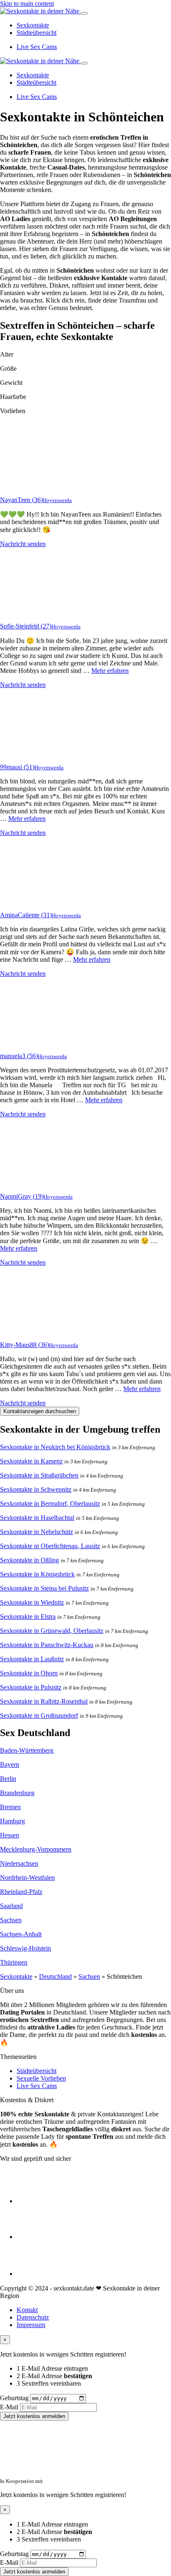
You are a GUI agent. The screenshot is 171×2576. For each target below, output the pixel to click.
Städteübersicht (37, 33)
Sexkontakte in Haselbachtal (37, 1518)
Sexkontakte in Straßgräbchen (39, 1475)
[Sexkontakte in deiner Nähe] (40, 11)
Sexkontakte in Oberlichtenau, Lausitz (50, 1546)
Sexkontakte (33, 25)
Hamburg (12, 1821)
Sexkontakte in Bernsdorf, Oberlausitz (50, 1503)
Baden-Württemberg (27, 1750)
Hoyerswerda (57, 500)
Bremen (10, 1807)
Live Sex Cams (37, 47)
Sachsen (11, 1920)
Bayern (10, 1765)
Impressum (31, 2325)
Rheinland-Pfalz (21, 1892)
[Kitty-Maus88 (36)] (33, 1331)
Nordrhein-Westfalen (27, 1878)
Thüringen (14, 1962)
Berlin (8, 1779)
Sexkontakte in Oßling (29, 1560)
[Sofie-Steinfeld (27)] (33, 612)
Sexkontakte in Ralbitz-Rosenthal (44, 1701)
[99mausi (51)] (33, 753)
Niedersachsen (19, 1863)
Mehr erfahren (110, 671)
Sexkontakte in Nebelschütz (37, 1532)
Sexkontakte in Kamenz (31, 1461)
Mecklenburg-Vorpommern (36, 1849)
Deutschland (55, 1976)
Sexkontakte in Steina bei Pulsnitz (44, 1588)
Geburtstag (14, 2398)
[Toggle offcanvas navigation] (84, 63)
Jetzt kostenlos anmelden (34, 2416)
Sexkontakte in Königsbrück (37, 1574)
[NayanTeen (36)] (33, 486)
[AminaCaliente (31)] (33, 901)
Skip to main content (27, 4)
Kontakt (27, 2310)
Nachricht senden (23, 544)
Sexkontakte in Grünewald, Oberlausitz (52, 1631)
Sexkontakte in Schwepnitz (36, 1489)
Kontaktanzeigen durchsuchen (40, 1411)
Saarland (11, 1906)
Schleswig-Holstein (26, 1948)
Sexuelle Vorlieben (41, 2078)
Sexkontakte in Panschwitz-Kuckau (47, 1645)
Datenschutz (33, 2317)
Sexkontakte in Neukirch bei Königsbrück (55, 1447)
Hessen (10, 1835)
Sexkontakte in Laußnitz (32, 1659)
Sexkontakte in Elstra (28, 1617)
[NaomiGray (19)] (33, 1182)
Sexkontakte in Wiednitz (32, 1602)
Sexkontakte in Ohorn (29, 1673)
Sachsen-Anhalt (21, 1934)
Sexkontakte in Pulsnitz (31, 1687)
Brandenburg (17, 1793)
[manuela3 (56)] (33, 1042)
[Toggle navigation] (84, 13)
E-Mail (9, 2407)
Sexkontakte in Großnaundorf (39, 1715)
